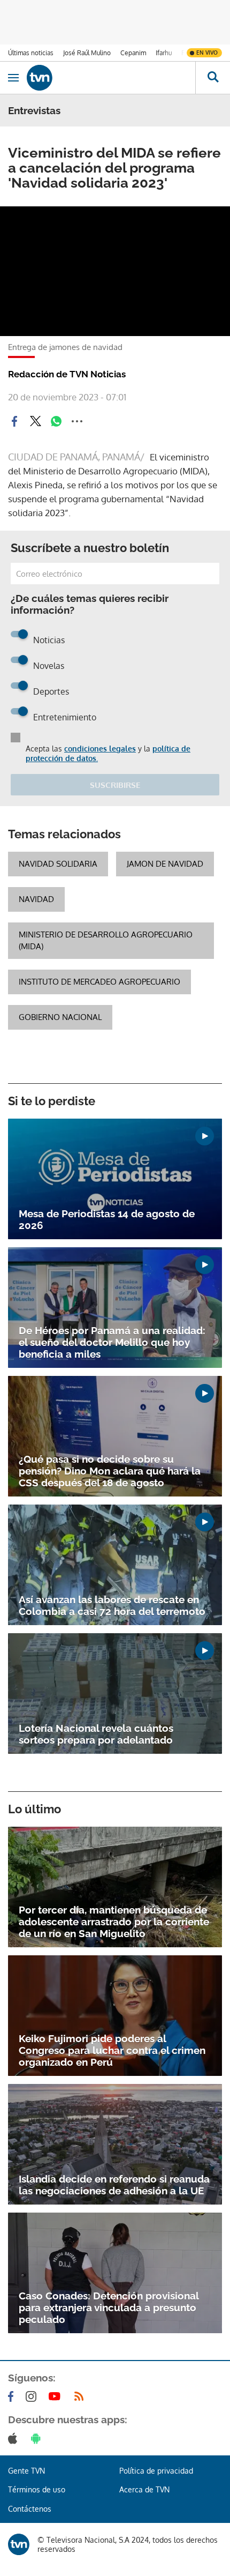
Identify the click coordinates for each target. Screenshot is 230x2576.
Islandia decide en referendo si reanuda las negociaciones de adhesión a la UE (114, 2185)
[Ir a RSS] (81, 2396)
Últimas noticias (31, 53)
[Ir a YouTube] (57, 2396)
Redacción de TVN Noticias (67, 374)
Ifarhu (164, 53)
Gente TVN (26, 2471)
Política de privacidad (156, 2471)
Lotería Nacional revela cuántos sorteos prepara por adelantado (96, 1734)
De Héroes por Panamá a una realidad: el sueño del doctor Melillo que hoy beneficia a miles (112, 1342)
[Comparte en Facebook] (14, 421)
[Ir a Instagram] (33, 2396)
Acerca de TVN (144, 2489)
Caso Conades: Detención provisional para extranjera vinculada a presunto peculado (109, 2307)
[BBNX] (19, 2544)
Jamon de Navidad (165, 864)
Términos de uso (37, 2489)
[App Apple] (15, 2438)
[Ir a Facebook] (13, 2396)
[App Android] (38, 2438)
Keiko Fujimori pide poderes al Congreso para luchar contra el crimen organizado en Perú (112, 2050)
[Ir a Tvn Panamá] (111, 78)
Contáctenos (30, 2509)
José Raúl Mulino (87, 53)
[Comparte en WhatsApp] (56, 421)
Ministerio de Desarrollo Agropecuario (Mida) (106, 940)
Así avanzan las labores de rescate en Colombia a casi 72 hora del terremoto (112, 1605)
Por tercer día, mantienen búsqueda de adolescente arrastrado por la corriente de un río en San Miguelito (114, 1922)
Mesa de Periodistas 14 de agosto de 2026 (107, 1219)
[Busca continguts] (213, 78)
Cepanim (133, 53)
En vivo (207, 53)
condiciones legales (100, 749)
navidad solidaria (58, 864)
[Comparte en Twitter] (35, 421)
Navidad (36, 899)
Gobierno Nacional (60, 1017)
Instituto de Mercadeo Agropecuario (99, 982)
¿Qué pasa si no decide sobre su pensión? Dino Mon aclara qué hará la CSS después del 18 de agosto (110, 1471)
